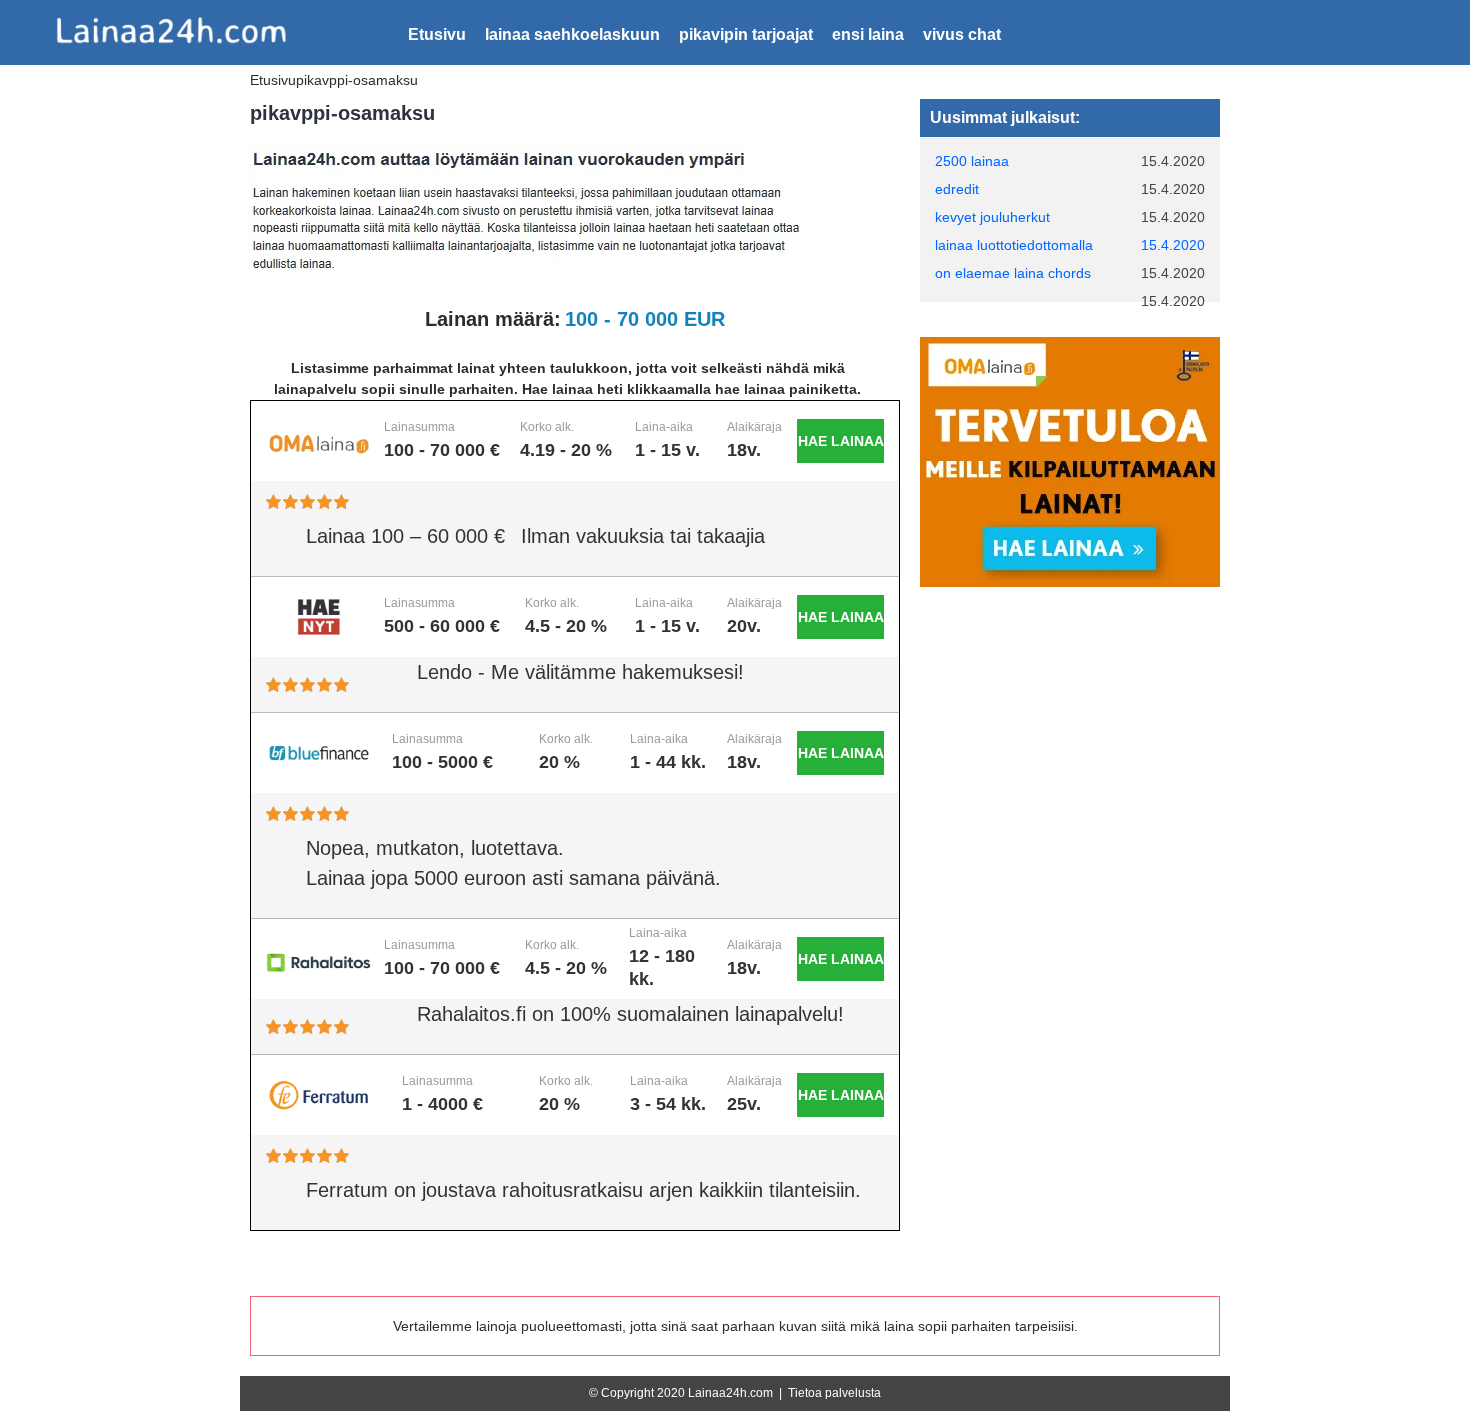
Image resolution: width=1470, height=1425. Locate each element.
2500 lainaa (972, 161)
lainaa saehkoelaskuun (572, 34)
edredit (957, 189)
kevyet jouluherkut (992, 217)
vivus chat (962, 34)
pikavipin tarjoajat (746, 34)
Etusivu (437, 34)
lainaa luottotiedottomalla (1014, 245)
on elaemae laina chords (1013, 273)
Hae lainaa (841, 441)
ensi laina (868, 34)
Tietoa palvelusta (834, 1393)
